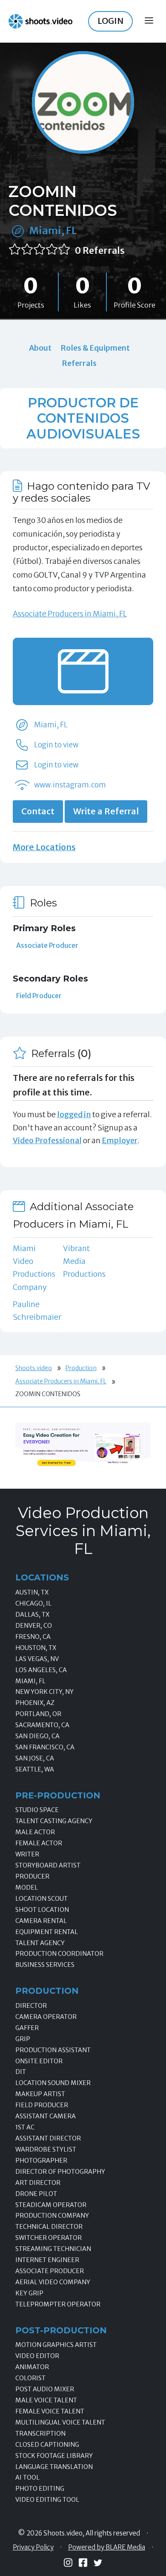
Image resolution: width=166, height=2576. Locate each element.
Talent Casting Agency (54, 1821)
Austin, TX (32, 1592)
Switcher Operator (49, 2238)
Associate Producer (47, 945)
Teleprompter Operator (58, 2304)
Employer (120, 1140)
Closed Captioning (47, 2445)
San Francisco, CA (45, 1747)
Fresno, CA (33, 1637)
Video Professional (47, 1140)
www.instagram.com (70, 785)
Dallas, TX (32, 1615)
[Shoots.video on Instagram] (68, 2563)
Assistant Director (48, 2138)
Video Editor (37, 2356)
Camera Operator (46, 2017)
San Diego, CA (37, 1736)
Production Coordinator (59, 1954)
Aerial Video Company (53, 2282)
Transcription (40, 2434)
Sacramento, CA (42, 1725)
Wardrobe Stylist (46, 2149)
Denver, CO (34, 1626)
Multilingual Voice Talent (60, 2422)
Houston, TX (36, 1648)
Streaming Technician (53, 2249)
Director (31, 2006)
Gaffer (27, 2028)
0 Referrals (100, 251)
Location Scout (41, 1899)
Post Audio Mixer (45, 2389)
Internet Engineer (47, 2260)
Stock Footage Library (54, 2456)
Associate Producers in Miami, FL (70, 614)
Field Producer (39, 996)
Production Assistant (53, 2050)
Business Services (45, 1965)
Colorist (30, 2378)
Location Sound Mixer (53, 2083)
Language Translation (54, 2467)
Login (110, 21)
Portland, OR (38, 1714)
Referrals (79, 363)
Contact (38, 811)
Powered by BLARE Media (107, 2547)
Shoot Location (42, 1910)
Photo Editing (40, 2489)
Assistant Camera (46, 2116)
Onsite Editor (39, 2061)
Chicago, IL (33, 1603)
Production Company (52, 2216)
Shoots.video (34, 1368)
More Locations (44, 847)
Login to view (56, 745)
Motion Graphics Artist (56, 2345)
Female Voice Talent (50, 2411)
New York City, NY (44, 1692)
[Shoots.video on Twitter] (98, 2563)
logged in (74, 1114)
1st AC (25, 2127)
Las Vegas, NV (37, 1659)
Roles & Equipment (95, 348)
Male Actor (35, 1832)
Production (81, 1368)
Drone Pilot (36, 2194)
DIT (21, 2072)
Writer (27, 1854)
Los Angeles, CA (41, 1670)
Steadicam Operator (51, 2205)
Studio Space (37, 1810)
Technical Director (49, 2227)
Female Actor (39, 1843)
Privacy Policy (33, 2547)
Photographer (41, 2161)
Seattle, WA (35, 1769)
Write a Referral (106, 811)
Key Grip (29, 2293)
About (40, 348)
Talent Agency (40, 1943)
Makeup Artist (40, 2094)
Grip (23, 2039)
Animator (32, 2367)
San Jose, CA (35, 1758)
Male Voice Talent (46, 2400)
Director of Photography (60, 2172)
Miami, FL (53, 231)
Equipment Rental (47, 1932)
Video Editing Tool (47, 2500)
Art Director (38, 2183)
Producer (32, 1876)
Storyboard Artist (48, 1865)
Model (27, 1888)
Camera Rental (41, 1921)
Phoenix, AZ (35, 1703)
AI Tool (27, 2477)
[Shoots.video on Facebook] (83, 2563)
